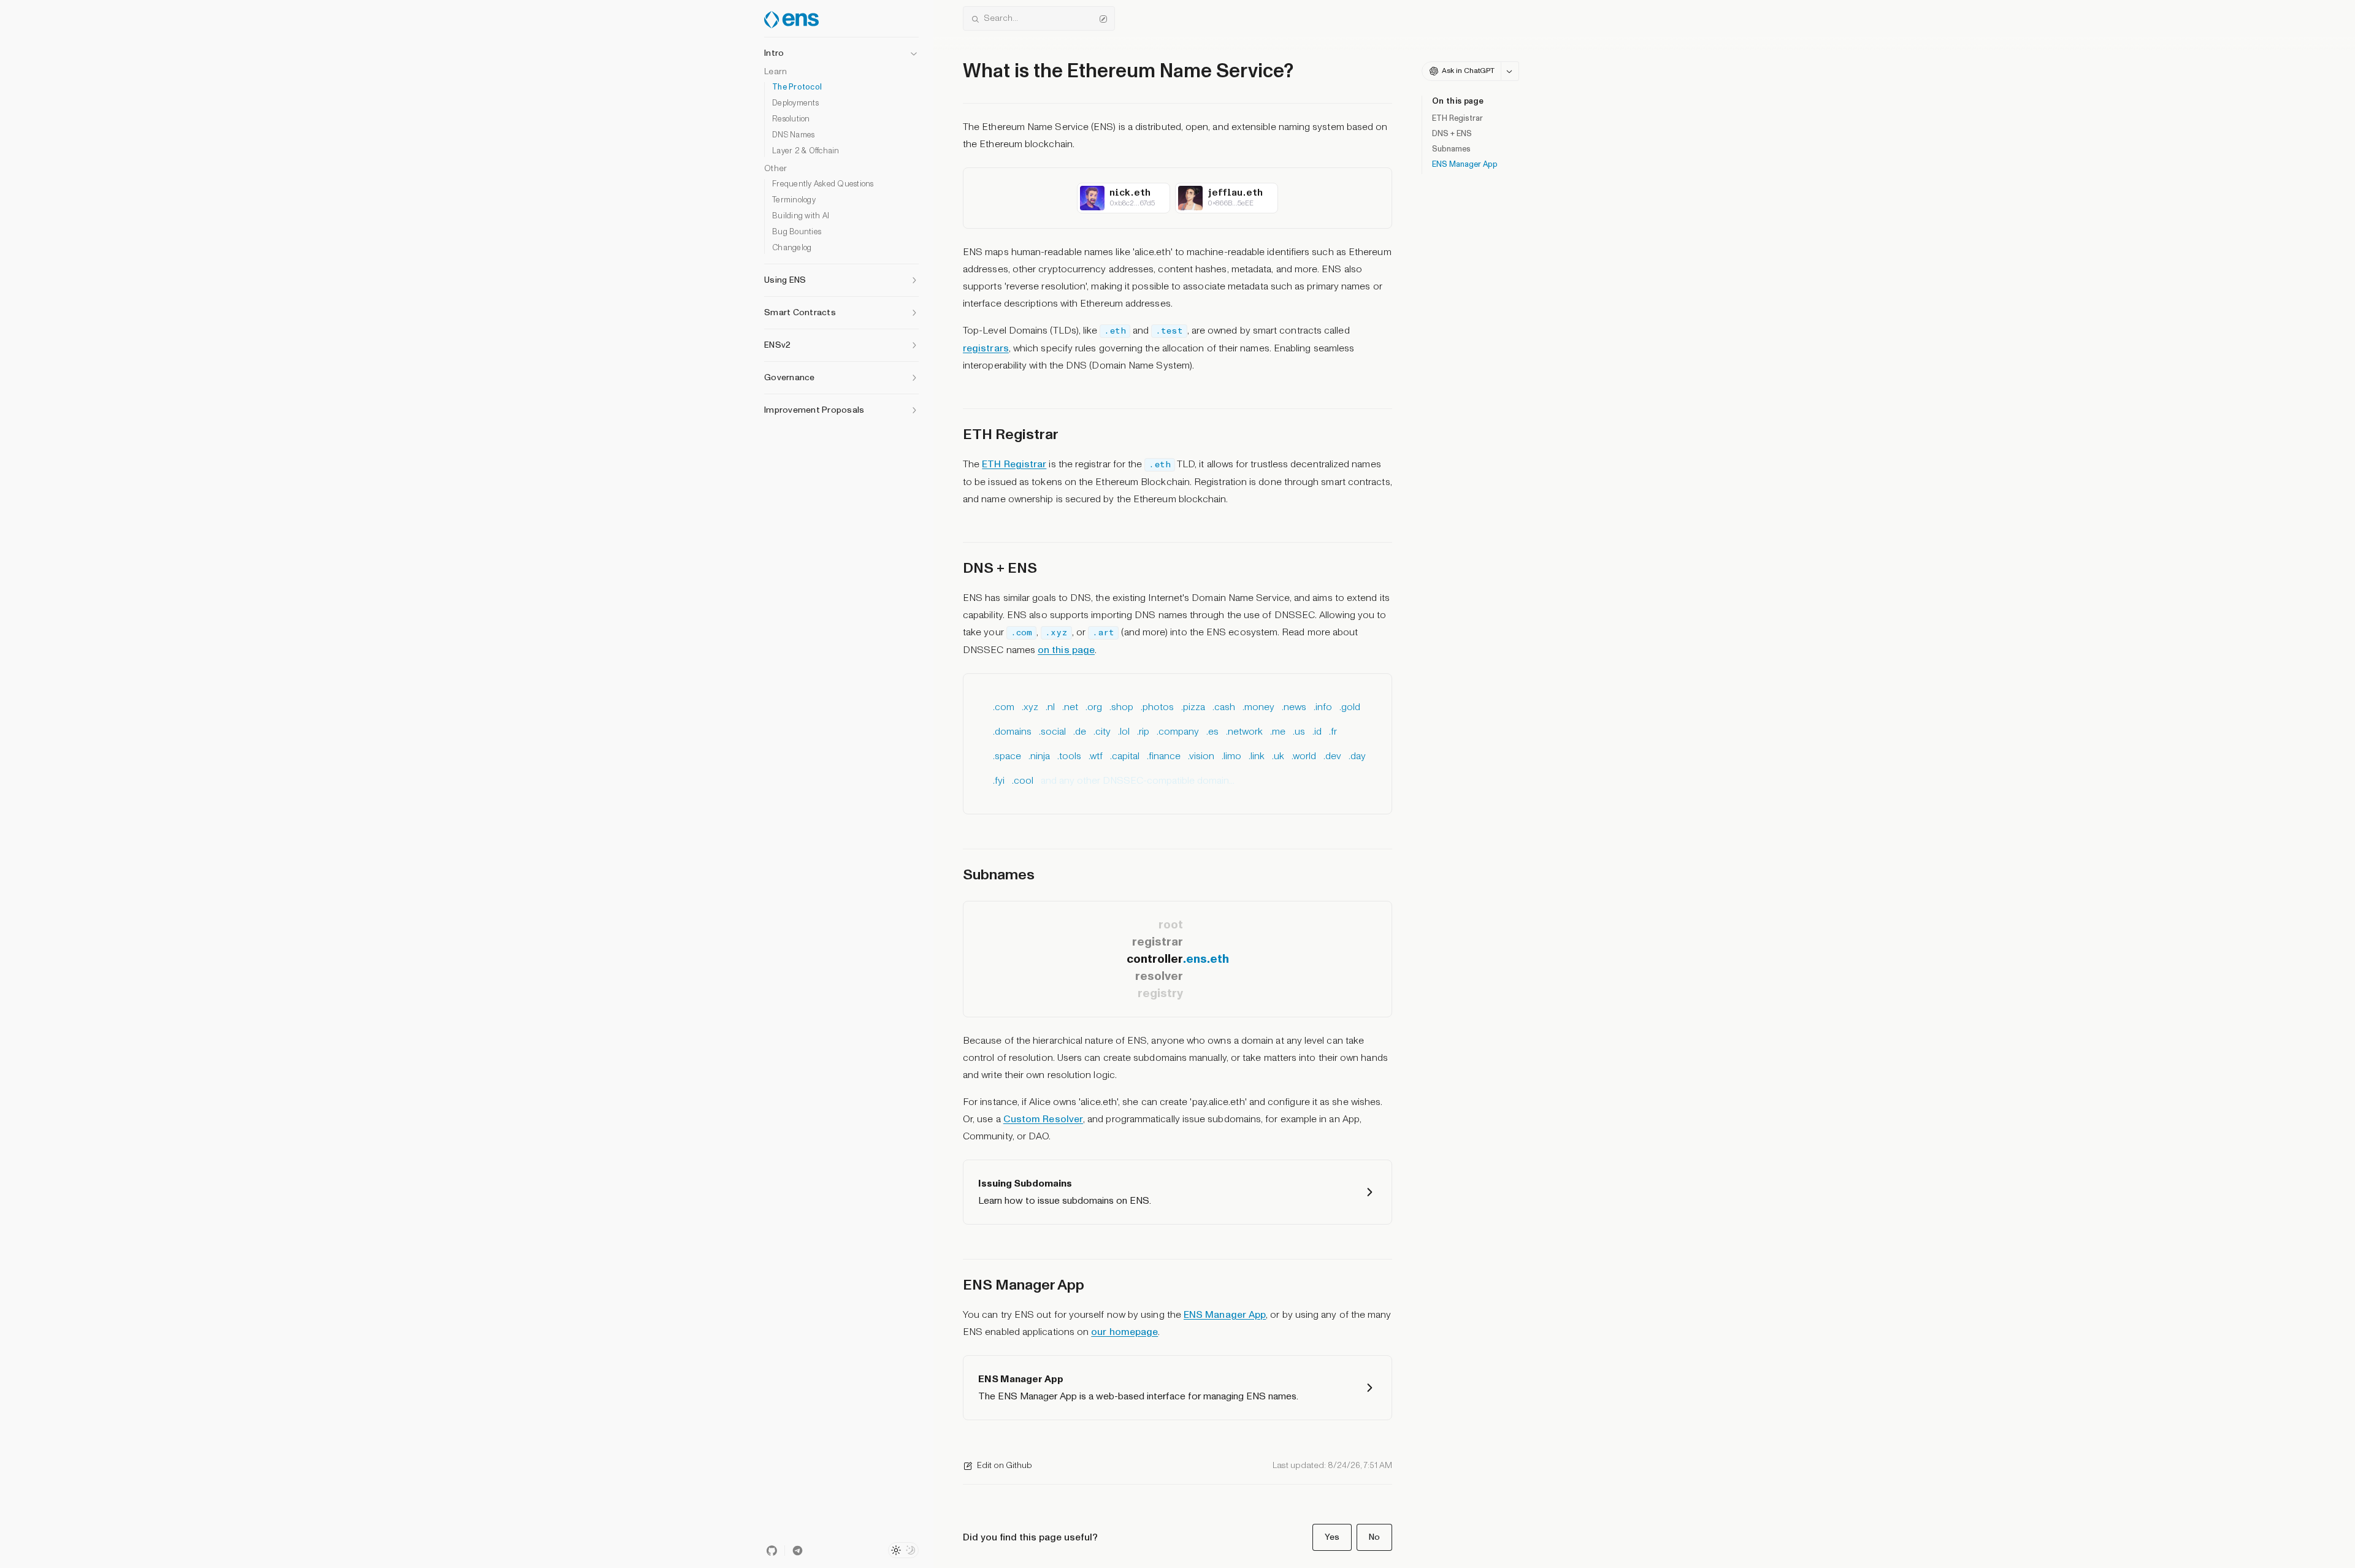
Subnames (1451, 149)
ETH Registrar (1457, 118)
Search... (1001, 18)
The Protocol (797, 87)
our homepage (1124, 1332)
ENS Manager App (1465, 164)
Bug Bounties (797, 232)
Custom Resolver (1043, 1119)
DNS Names (793, 135)
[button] (841, 50)
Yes (1332, 1537)
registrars (986, 348)
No (1374, 1537)
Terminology (794, 200)
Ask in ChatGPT (1468, 71)
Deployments (795, 103)
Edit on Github (1005, 1465)
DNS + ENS (1452, 134)
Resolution (791, 119)
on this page (1066, 650)
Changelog (792, 248)
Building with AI (801, 216)
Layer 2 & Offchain (806, 151)
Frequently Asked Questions (823, 184)
